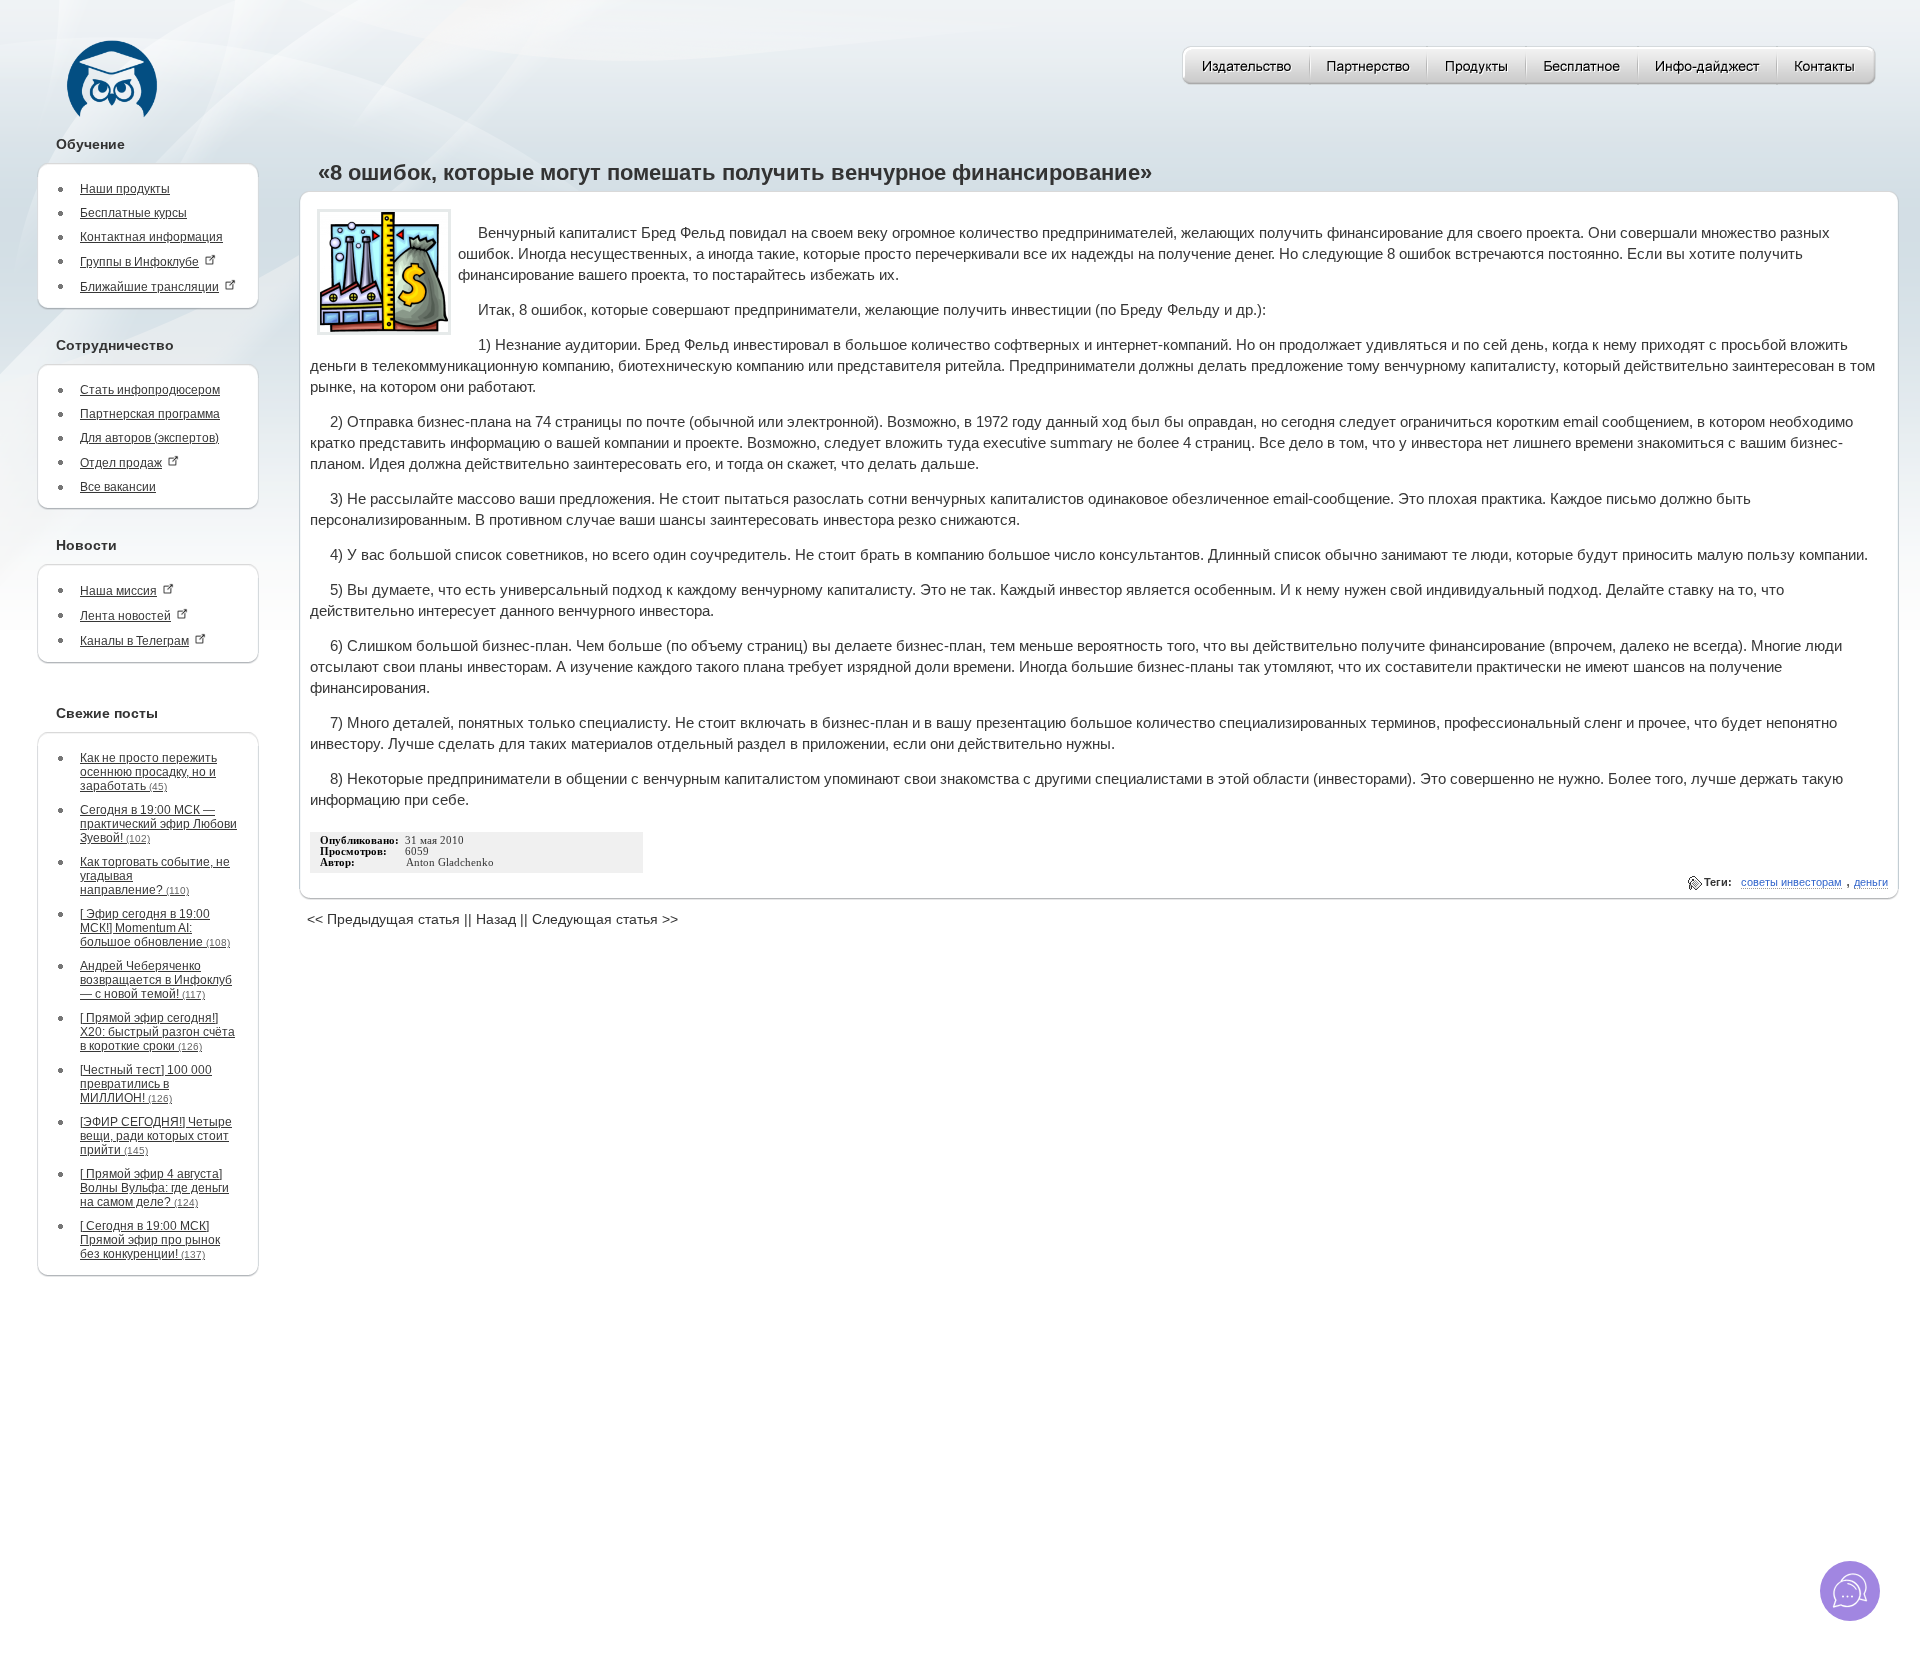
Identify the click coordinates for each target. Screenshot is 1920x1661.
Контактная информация (151, 237)
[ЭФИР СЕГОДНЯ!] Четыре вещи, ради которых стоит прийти (156, 1136)
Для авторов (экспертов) (149, 438)
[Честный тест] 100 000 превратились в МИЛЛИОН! (146, 1084)
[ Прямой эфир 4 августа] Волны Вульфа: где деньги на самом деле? (154, 1188)
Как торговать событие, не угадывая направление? (155, 876)
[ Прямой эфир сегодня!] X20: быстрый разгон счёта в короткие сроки (157, 1032)
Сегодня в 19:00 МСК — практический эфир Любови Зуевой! (158, 824)
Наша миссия (118, 591)
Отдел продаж (121, 463)
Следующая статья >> (605, 919)
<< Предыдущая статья (383, 919)
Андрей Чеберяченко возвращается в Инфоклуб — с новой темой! (156, 980)
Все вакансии (118, 487)
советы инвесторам (1791, 882)
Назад (496, 919)
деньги (1871, 882)
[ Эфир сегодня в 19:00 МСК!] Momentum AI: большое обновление (155, 928)
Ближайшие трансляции (149, 287)
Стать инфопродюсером (150, 390)
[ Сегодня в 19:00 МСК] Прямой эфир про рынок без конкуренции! (150, 1240)
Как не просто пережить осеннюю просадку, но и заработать (148, 772)
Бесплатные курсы (133, 213)
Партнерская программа (150, 414)
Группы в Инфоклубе (139, 262)
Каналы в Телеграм (134, 641)
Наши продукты (125, 189)
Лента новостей (125, 616)
